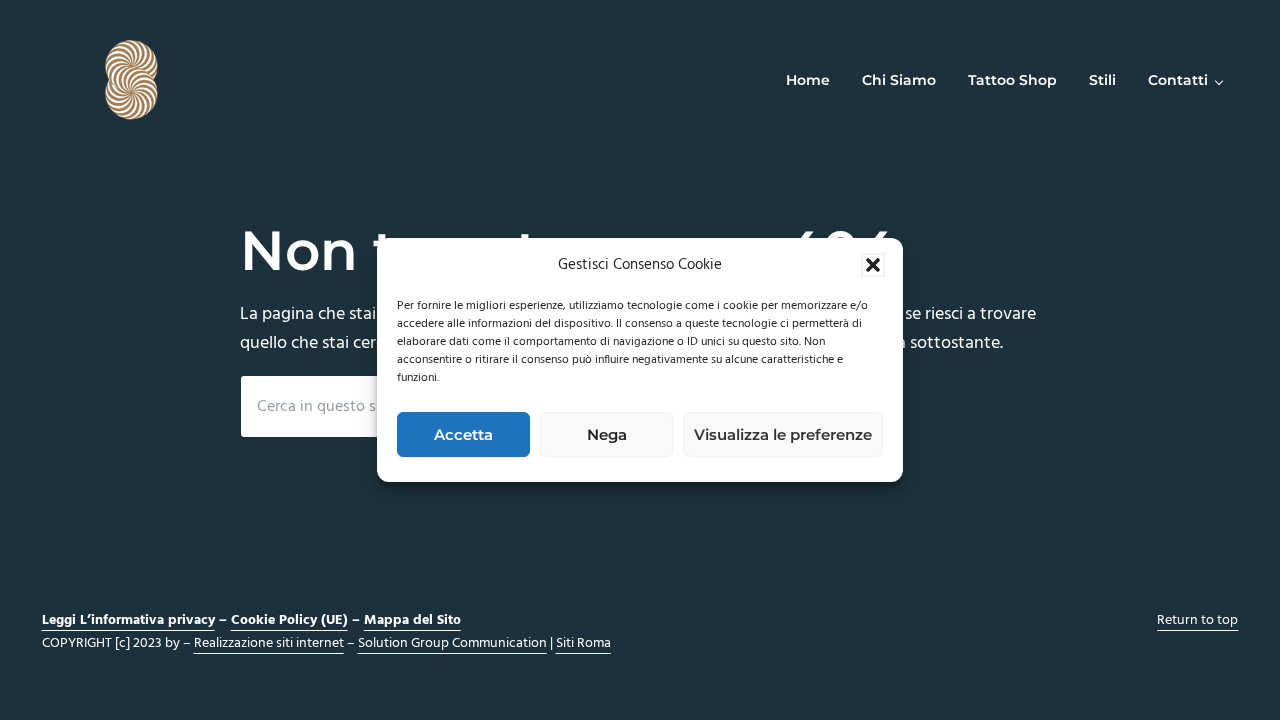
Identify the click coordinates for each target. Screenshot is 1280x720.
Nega (607, 434)
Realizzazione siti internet (269, 643)
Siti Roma (583, 643)
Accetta (463, 434)
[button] (873, 265)
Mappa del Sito (412, 620)
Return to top (1197, 620)
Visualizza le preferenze (783, 434)
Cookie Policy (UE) (289, 620)
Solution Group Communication (452, 643)
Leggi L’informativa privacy (128, 620)
